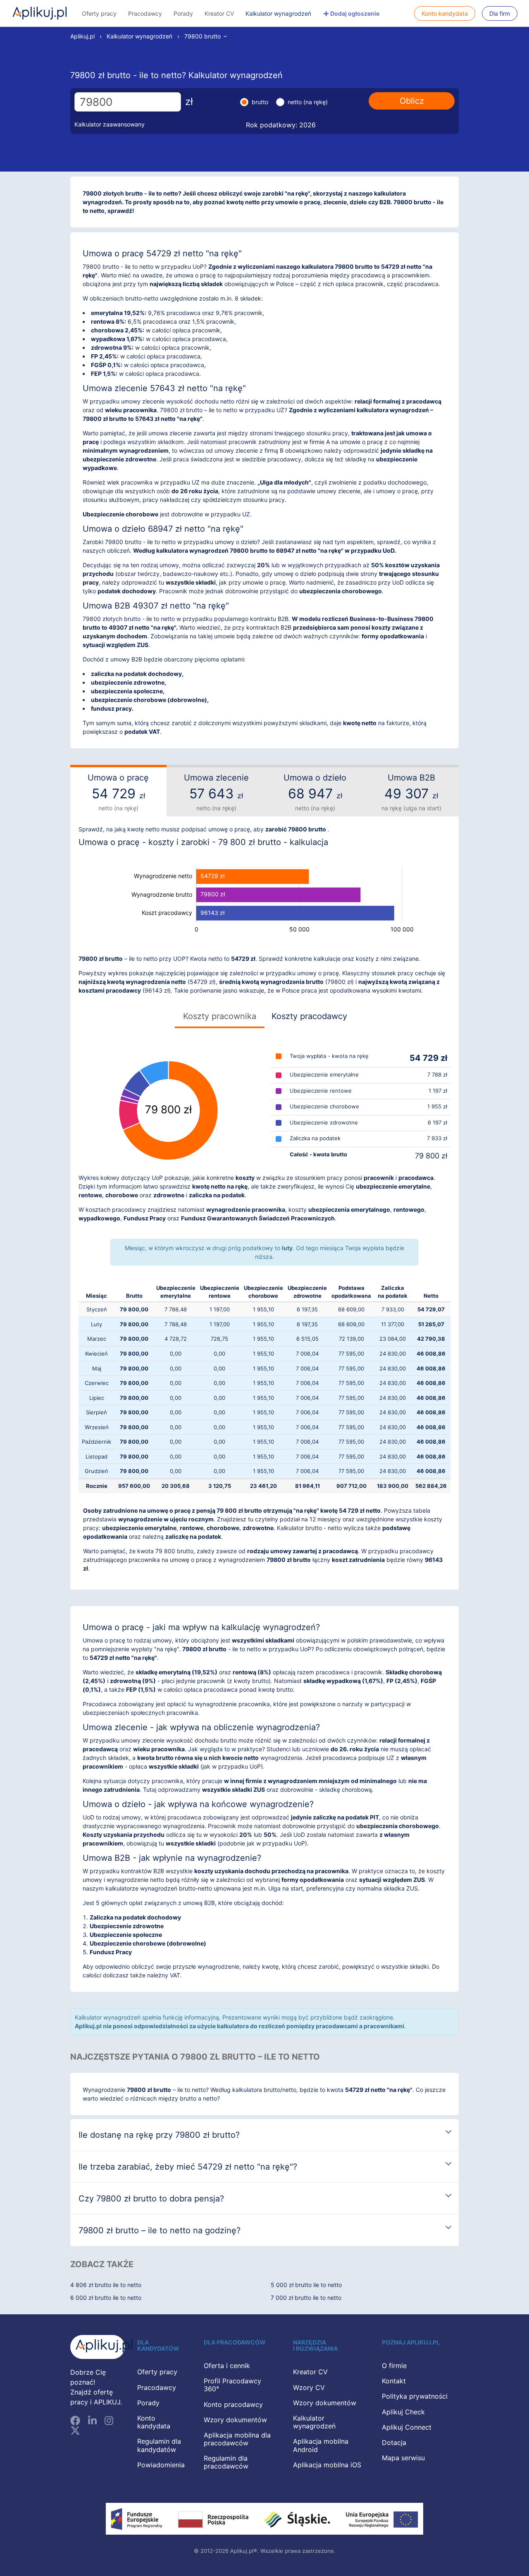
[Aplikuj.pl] (98, 2347)
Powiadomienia (161, 2465)
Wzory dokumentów (235, 2420)
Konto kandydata (445, 13)
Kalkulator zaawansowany (110, 124)
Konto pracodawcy (233, 2404)
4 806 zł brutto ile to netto (106, 2285)
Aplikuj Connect (407, 2427)
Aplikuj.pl (40, 13)
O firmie (394, 2366)
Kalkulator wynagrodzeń (278, 13)
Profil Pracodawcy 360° (232, 2385)
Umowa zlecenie (216, 792)
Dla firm (500, 13)
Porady (183, 13)
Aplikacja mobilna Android (321, 2445)
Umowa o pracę (118, 792)
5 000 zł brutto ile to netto (306, 2285)
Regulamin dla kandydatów (159, 2445)
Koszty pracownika (220, 1016)
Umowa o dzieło (315, 792)
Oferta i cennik (227, 2366)
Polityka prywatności (415, 2396)
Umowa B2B (411, 792)
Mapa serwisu (403, 2458)
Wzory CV (309, 2387)
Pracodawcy (145, 13)
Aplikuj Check (403, 2412)
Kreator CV (219, 13)
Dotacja (394, 2442)
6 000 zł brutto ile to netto (106, 2298)
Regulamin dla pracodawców (226, 2462)
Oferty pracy (99, 13)
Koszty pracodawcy (309, 1016)
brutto (260, 102)
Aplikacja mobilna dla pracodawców (237, 2439)
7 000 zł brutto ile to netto (306, 2298)
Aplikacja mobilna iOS (327, 2465)
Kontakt (394, 2381)
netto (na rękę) (308, 102)
